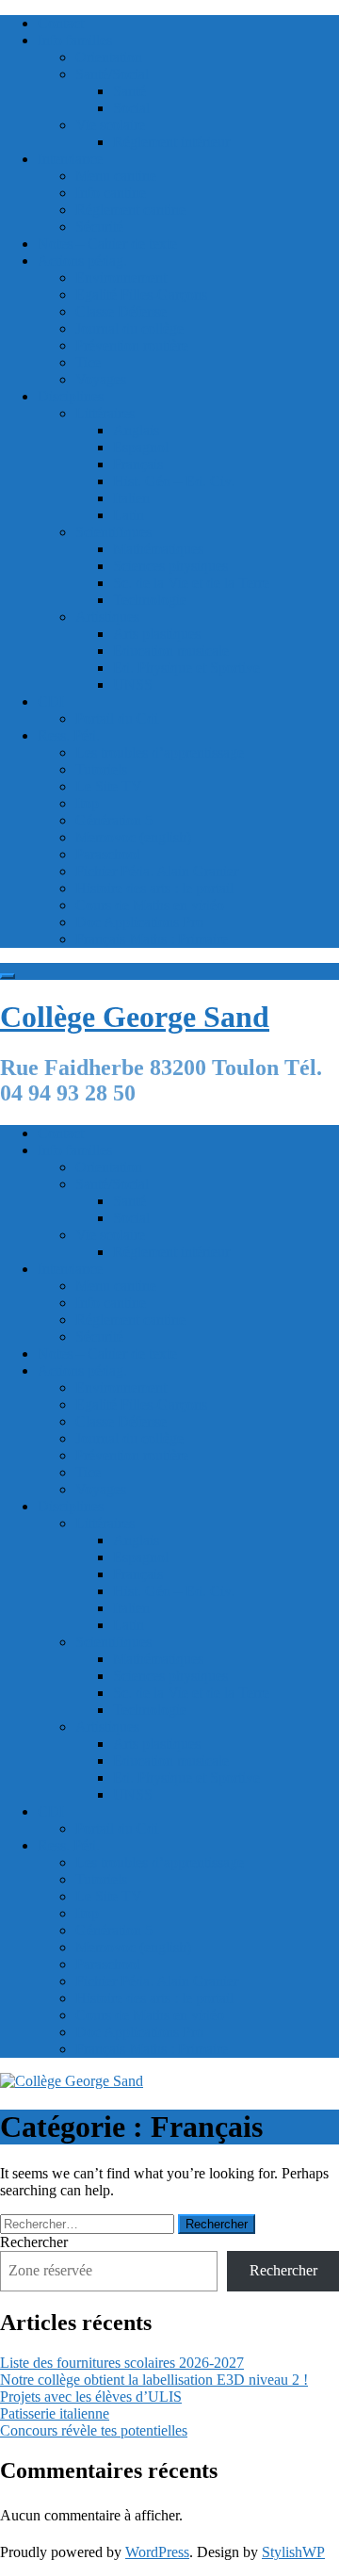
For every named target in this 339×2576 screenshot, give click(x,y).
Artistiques (107, 617)
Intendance (70, 159)
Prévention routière (132, 345)
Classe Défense (121, 311)
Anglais (136, 430)
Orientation (109, 57)
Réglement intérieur (171, 142)
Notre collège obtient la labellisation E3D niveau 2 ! (154, 2380)
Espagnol (141, 447)
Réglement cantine (130, 210)
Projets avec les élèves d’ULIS (91, 2397)
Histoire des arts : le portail (154, 888)
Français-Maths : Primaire (152, 939)
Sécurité (99, 227)
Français (138, 464)
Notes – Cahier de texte (107, 244)
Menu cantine (116, 176)
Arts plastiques (157, 634)
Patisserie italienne (55, 2413)
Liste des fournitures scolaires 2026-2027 (122, 2363)
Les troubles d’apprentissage (160, 752)
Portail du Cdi (117, 718)
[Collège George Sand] (72, 2081)
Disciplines (71, 396)
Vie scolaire (110, 125)
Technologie (150, 600)
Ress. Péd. (69, 735)
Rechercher (34, 2242)
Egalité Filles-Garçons (141, 294)
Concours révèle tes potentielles (94, 2430)
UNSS (133, 685)
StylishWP (293, 2552)
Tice (88, 362)
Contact (61, 23)
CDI (51, 701)
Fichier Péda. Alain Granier (157, 871)
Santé (129, 91)
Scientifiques (113, 532)
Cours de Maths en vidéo (150, 905)
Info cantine (111, 193)
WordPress (157, 2552)
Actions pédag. (82, 261)
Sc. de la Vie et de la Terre (191, 583)
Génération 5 (114, 820)
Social (131, 108)
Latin (129, 515)
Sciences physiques (170, 566)
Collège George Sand (135, 1017)
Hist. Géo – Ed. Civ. (174, 481)
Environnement (121, 277)
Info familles (75, 40)
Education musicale (171, 651)
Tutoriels (101, 769)
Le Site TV (109, 786)
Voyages (101, 379)
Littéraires (105, 413)
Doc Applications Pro (139, 922)
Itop (87, 803)
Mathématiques (158, 549)
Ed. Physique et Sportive (186, 668)
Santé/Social (112, 74)
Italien (131, 498)
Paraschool (108, 854)
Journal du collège (129, 328)
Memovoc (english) (133, 837)
